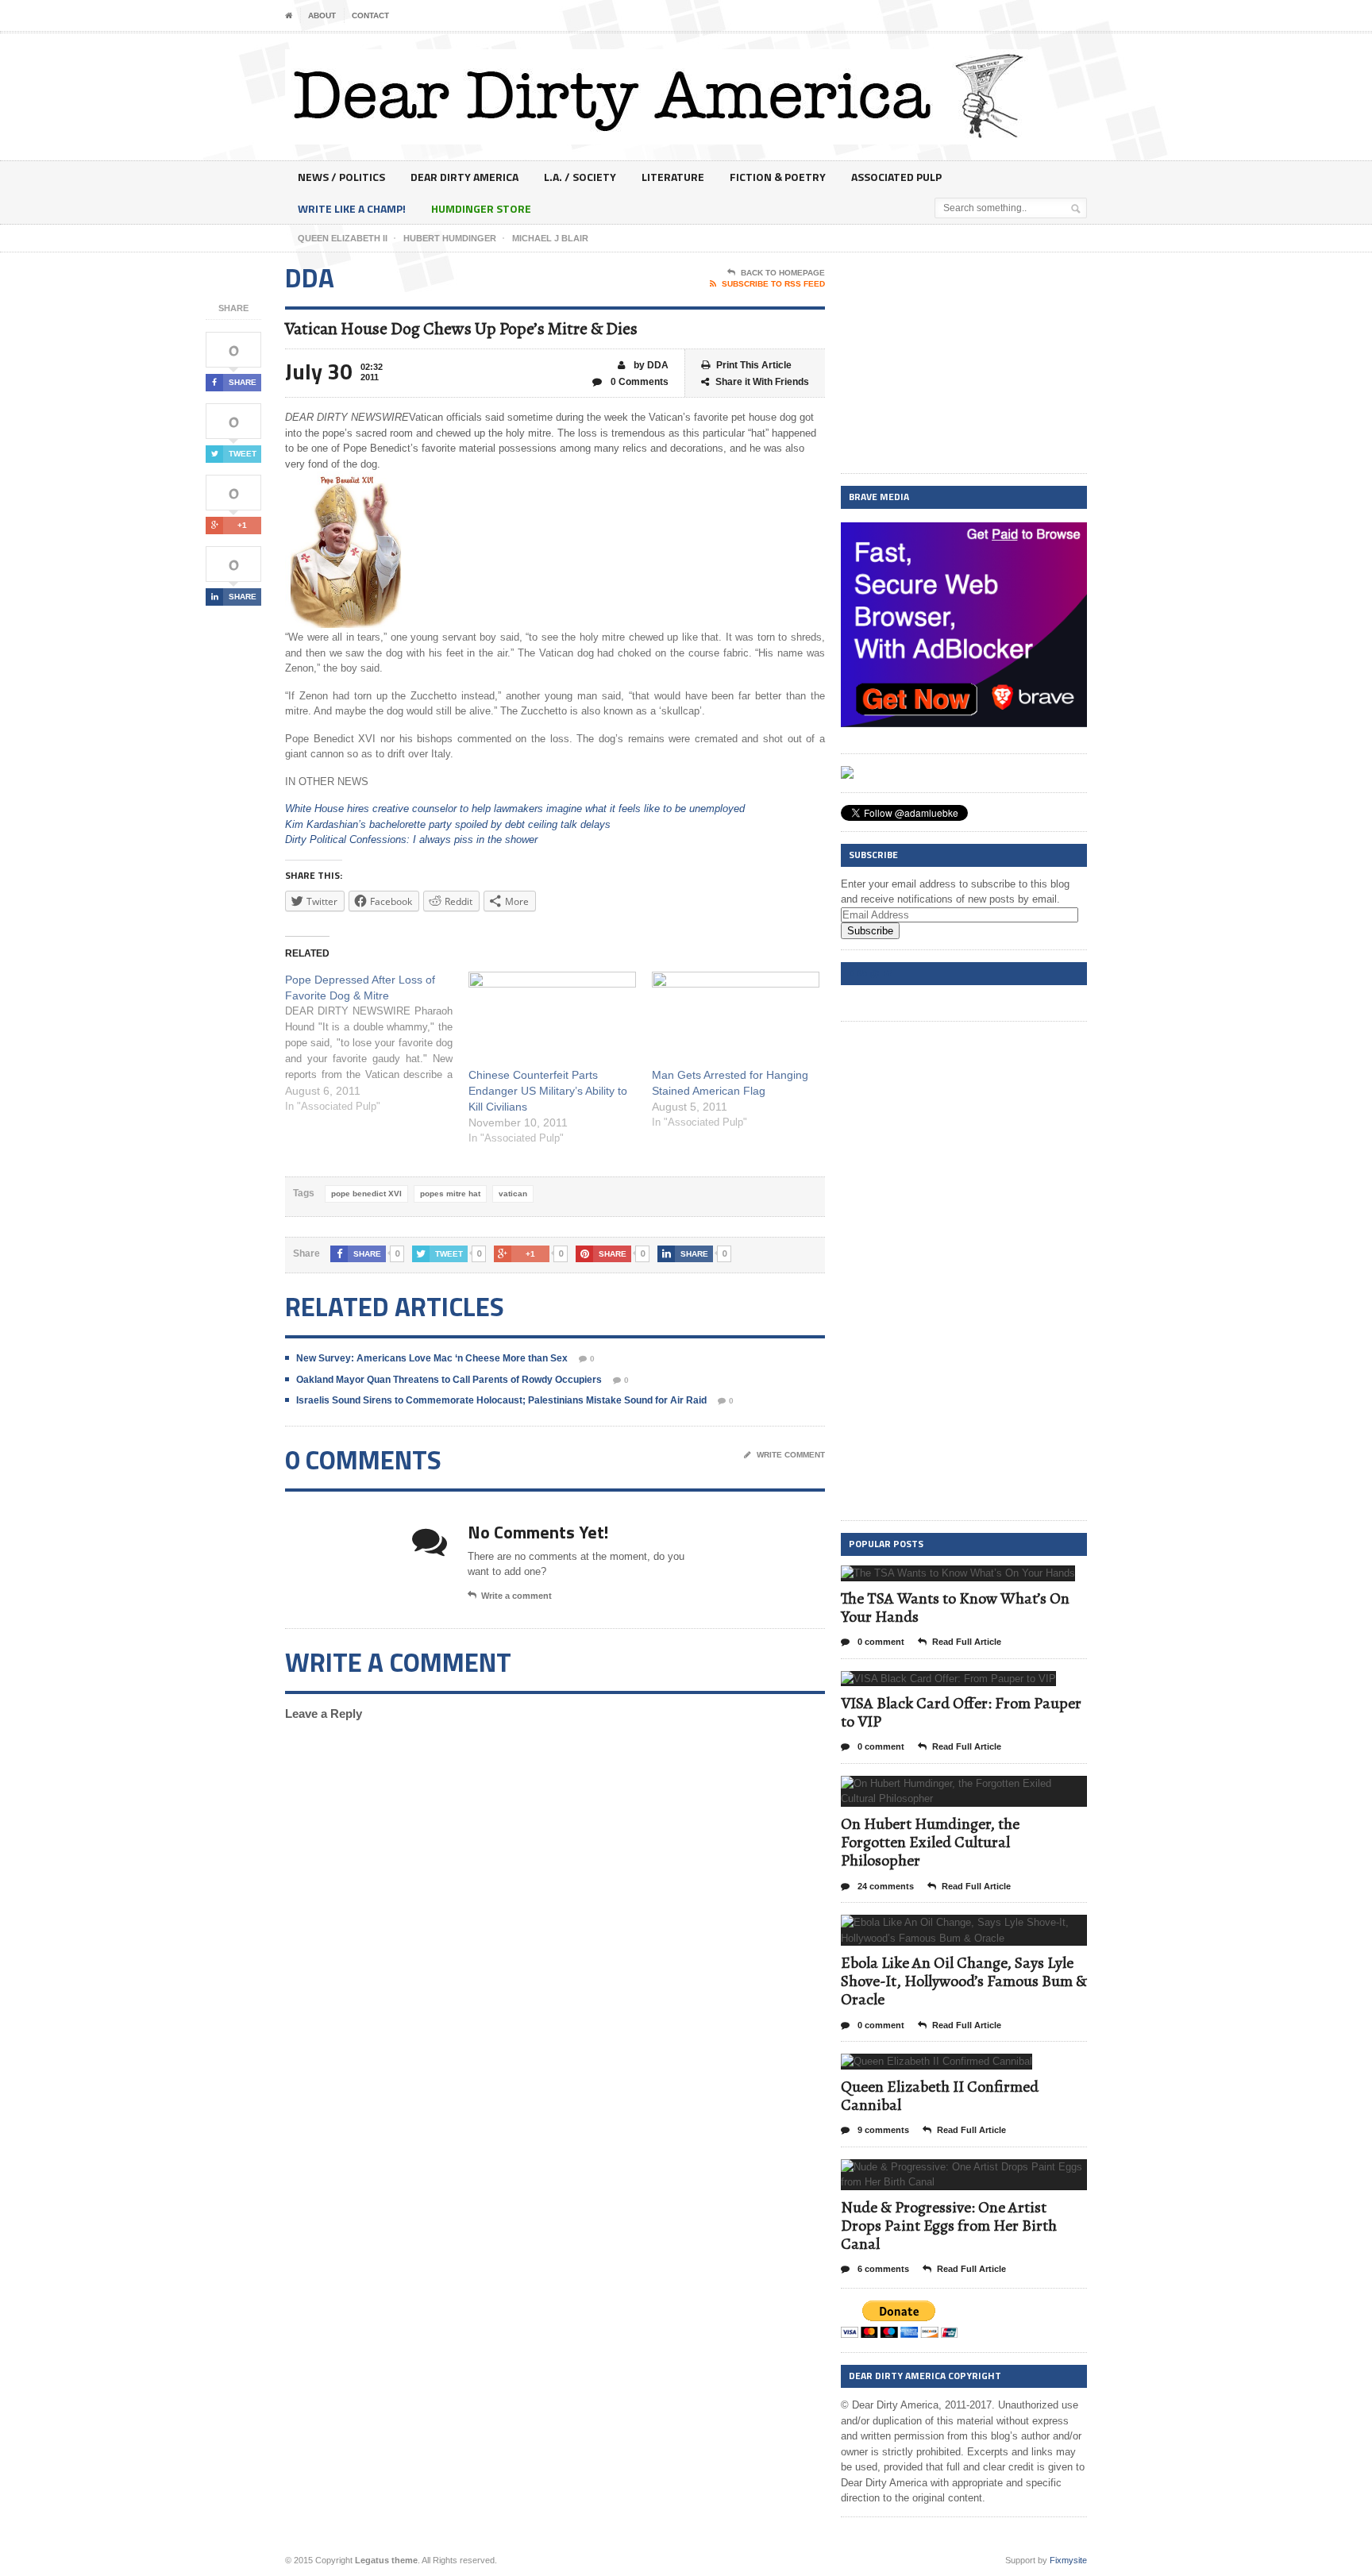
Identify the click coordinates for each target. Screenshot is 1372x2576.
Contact (370, 15)
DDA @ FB (871, 973)
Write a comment (516, 1596)
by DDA (650, 365)
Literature (673, 177)
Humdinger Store (481, 208)
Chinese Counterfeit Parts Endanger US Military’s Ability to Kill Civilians (548, 1091)
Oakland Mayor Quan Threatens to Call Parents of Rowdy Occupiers (449, 1380)
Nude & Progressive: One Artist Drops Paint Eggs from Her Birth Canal (949, 2226)
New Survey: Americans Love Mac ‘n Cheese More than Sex (432, 1358)
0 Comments (638, 382)
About (322, 15)
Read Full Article (967, 1642)
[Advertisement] (964, 364)
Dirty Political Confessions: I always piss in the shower (411, 839)
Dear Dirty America (464, 177)
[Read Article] (978, 1579)
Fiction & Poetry (778, 177)
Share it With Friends (762, 382)
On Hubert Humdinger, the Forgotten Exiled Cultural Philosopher (930, 1842)
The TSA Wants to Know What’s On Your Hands (955, 1608)
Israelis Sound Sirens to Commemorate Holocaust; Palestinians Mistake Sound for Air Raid (501, 1400)
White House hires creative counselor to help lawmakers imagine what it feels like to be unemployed (515, 809)
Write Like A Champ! (352, 208)
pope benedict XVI (366, 1194)
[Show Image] (939, 1579)
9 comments (882, 2130)
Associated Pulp (896, 177)
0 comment (880, 1642)
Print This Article (754, 365)
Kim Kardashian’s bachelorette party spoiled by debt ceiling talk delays (448, 824)
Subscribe (870, 931)
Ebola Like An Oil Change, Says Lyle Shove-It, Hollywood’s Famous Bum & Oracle (964, 1981)
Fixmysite (1068, 2560)
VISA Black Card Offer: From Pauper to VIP (961, 1712)
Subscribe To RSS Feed (773, 284)
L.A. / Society (580, 177)
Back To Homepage (783, 273)
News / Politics (341, 177)
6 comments (882, 2269)
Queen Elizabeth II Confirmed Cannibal (940, 2096)
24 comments (884, 1886)
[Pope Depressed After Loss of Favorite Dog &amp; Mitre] (377, 1043)
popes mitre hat (450, 1194)
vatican (513, 1194)
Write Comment (791, 1455)
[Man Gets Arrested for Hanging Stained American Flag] (736, 1020)
